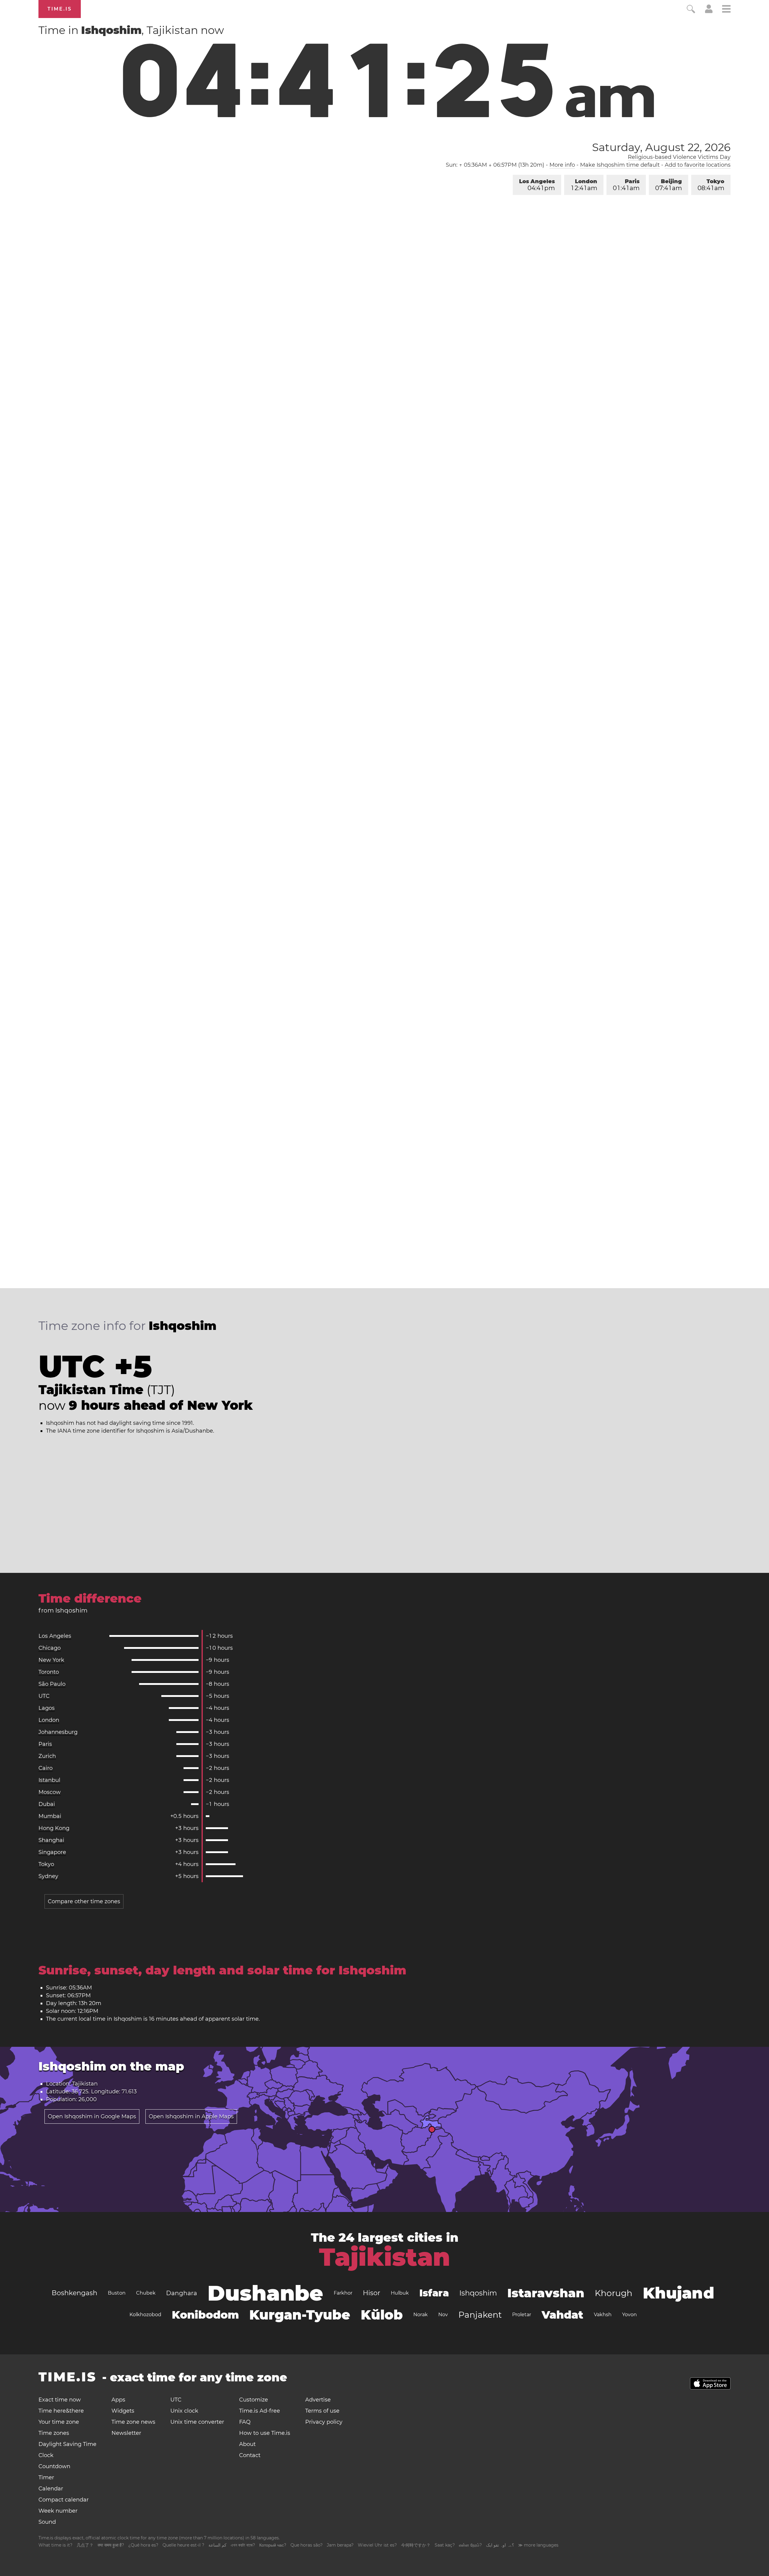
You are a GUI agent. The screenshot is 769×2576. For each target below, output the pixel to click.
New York (51, 1660)
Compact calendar (64, 2500)
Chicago (50, 1648)
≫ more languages (538, 2545)
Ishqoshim (478, 2293)
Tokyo (711, 185)
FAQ (245, 2422)
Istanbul (49, 1780)
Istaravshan (546, 2293)
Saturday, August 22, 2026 (661, 147)
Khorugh (614, 2293)
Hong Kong (54, 1828)
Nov (443, 2315)
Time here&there (61, 2411)
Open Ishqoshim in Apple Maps (191, 2116)
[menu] (726, 10)
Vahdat (562, 2315)
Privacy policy (324, 2422)
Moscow (50, 1792)
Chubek (146, 2293)
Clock (46, 2455)
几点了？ (85, 2545)
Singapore (52, 1852)
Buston (117, 2293)
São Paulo (52, 1684)
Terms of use (322, 2411)
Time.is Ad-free (260, 2411)
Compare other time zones (84, 1901)
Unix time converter (197, 2422)
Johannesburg (58, 1732)
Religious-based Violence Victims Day (679, 157)
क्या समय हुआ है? (111, 2545)
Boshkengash (74, 2293)
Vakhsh (603, 2315)
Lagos (47, 1708)
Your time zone (59, 2422)
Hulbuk (400, 2293)
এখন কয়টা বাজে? (243, 2545)
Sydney (48, 1876)
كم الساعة (217, 2545)
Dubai (47, 1804)
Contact (250, 2455)
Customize (254, 2400)
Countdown (54, 2466)
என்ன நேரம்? (470, 2545)
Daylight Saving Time (67, 2444)
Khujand (679, 2293)
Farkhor (343, 2293)
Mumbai (50, 1816)
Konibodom (205, 2315)
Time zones (54, 2433)
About (247, 2444)
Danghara (182, 2293)
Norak (421, 2315)
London (584, 185)
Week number (58, 2511)
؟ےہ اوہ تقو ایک (500, 2545)
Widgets (123, 2411)
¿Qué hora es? (143, 2545)
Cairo (46, 1768)
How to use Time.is (265, 2433)
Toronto (49, 1672)
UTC (44, 1696)
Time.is (60, 9)
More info (562, 165)
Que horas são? (307, 2545)
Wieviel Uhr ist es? (377, 2545)
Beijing (669, 185)
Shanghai (51, 1840)
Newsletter (126, 2433)
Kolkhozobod (145, 2315)
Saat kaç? (445, 2545)
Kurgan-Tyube (300, 2315)
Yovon (629, 2315)
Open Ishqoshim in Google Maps (92, 2116)
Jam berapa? (340, 2545)
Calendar (51, 2489)
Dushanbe (265, 2293)
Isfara (434, 2293)
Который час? (273, 2545)
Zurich (47, 1756)
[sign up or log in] (709, 11)
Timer (46, 2477)
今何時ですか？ (416, 2545)
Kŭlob (382, 2315)
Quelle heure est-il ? (183, 2545)
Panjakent (480, 2315)
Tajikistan (385, 2257)
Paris (626, 185)
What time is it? (55, 2545)
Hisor (372, 2293)
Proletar (522, 2315)
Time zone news (133, 2422)
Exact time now (60, 2400)
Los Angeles (537, 185)
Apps (118, 2400)
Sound (47, 2522)
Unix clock (184, 2411)
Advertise (318, 2400)
